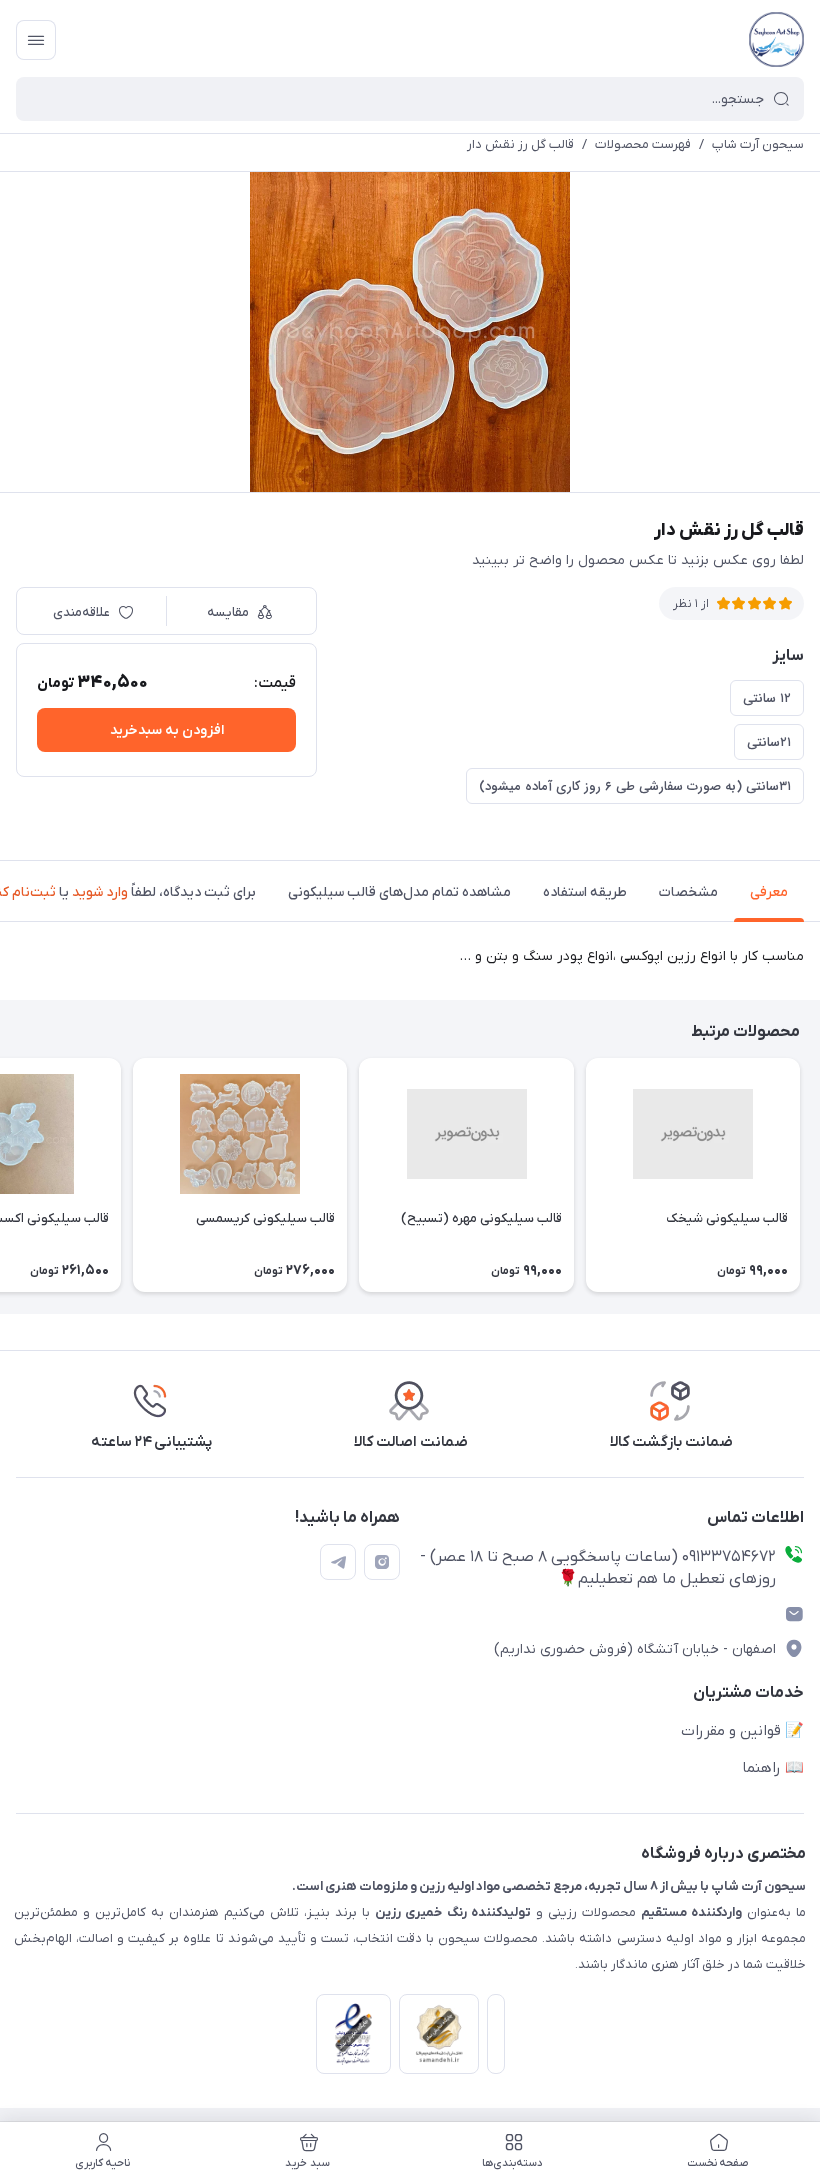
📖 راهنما (773, 1768)
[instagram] (382, 1562)
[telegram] (338, 1562)
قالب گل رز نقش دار (520, 144)
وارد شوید (100, 892)
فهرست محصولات (643, 144)
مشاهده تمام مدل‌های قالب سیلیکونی (399, 892)
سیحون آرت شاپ (758, 144)
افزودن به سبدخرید (167, 730)
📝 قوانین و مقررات (742, 1731)
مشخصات (688, 892)
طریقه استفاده (585, 892)
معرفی (769, 892)
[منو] (36, 40)
